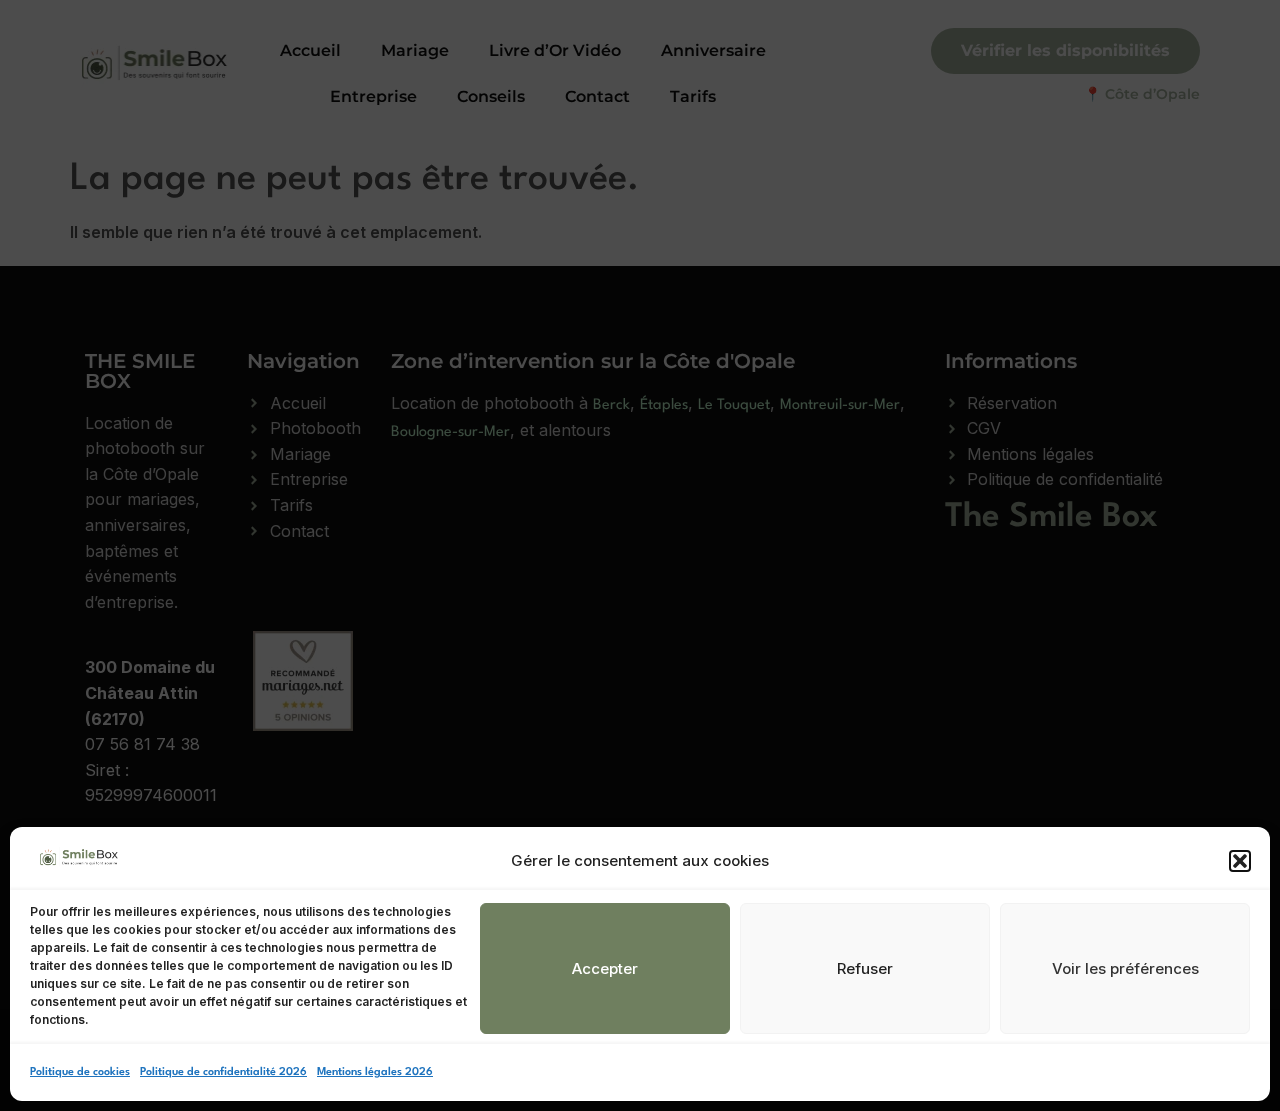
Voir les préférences (1125, 968)
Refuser (865, 968)
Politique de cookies (80, 1072)
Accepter (605, 968)
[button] (1240, 861)
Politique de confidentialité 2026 (223, 1072)
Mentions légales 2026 (375, 1072)
